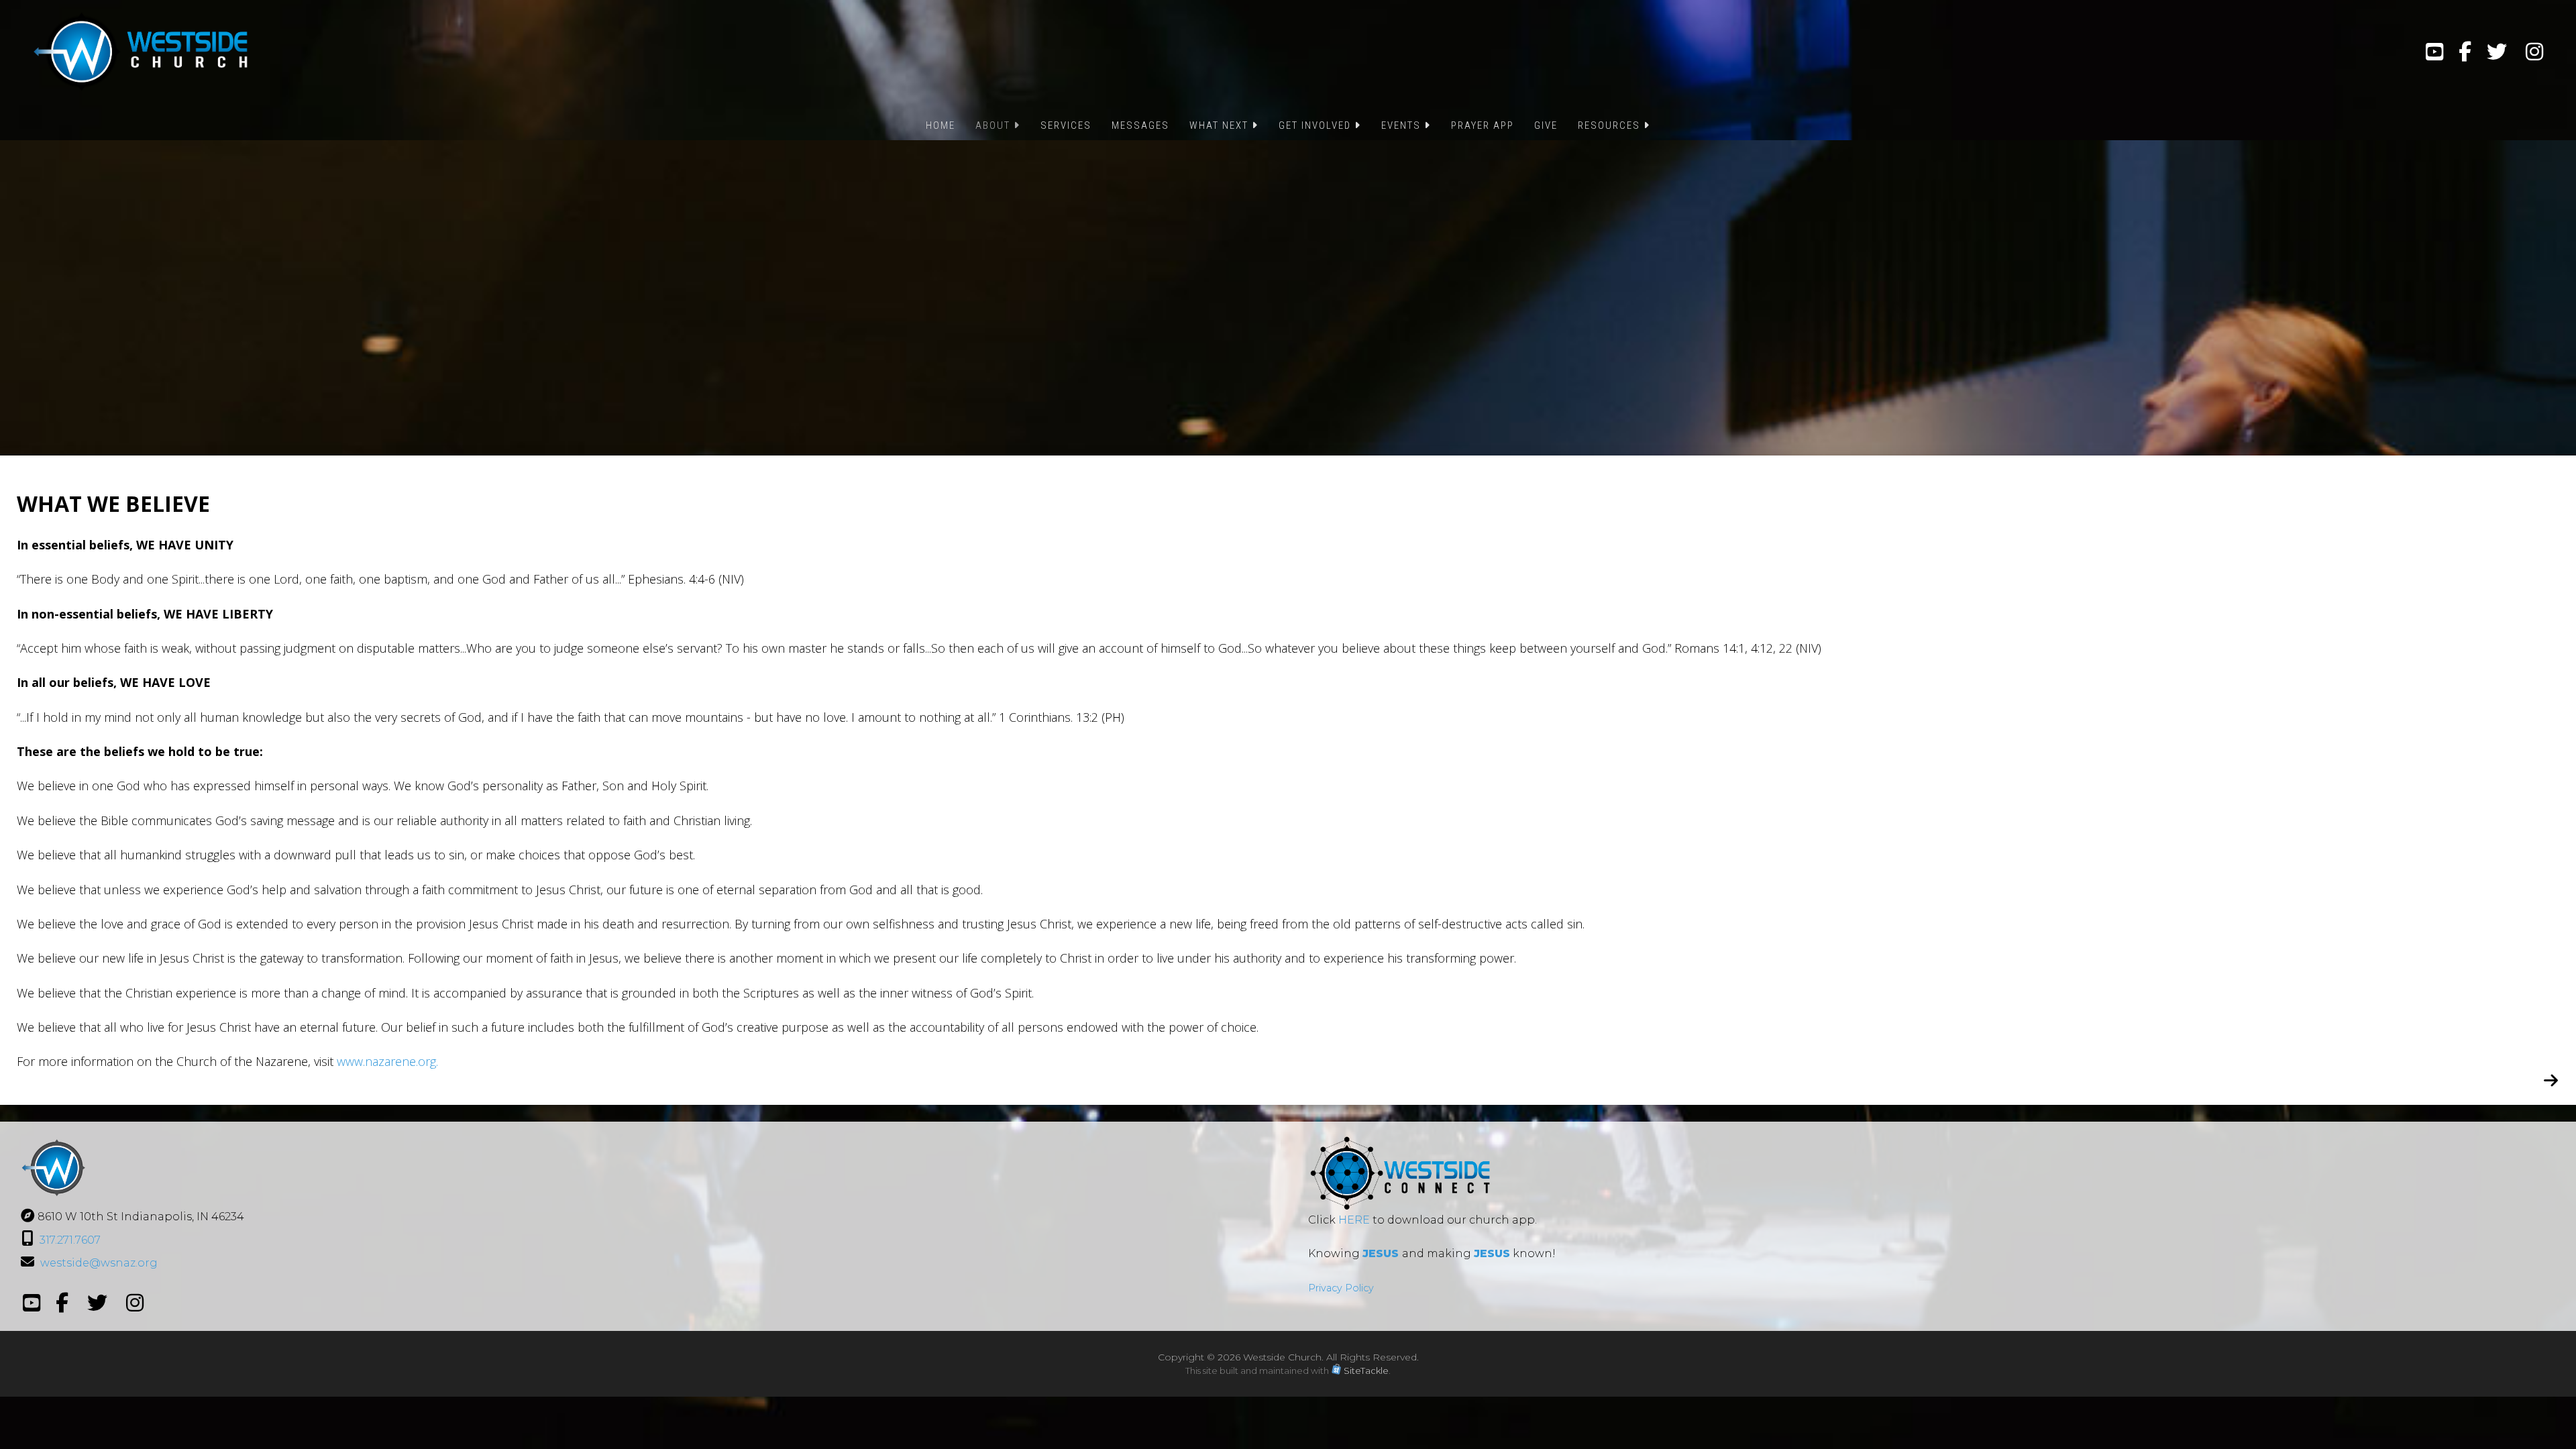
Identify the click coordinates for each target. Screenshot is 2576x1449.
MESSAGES (1140, 125)
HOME (941, 125)
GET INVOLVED (1317, 125)
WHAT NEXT (1221, 125)
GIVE (1546, 125)
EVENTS (1403, 125)
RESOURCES (1611, 125)
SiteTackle (1366, 1371)
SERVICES (1066, 125)
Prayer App (1483, 125)
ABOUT (995, 125)
